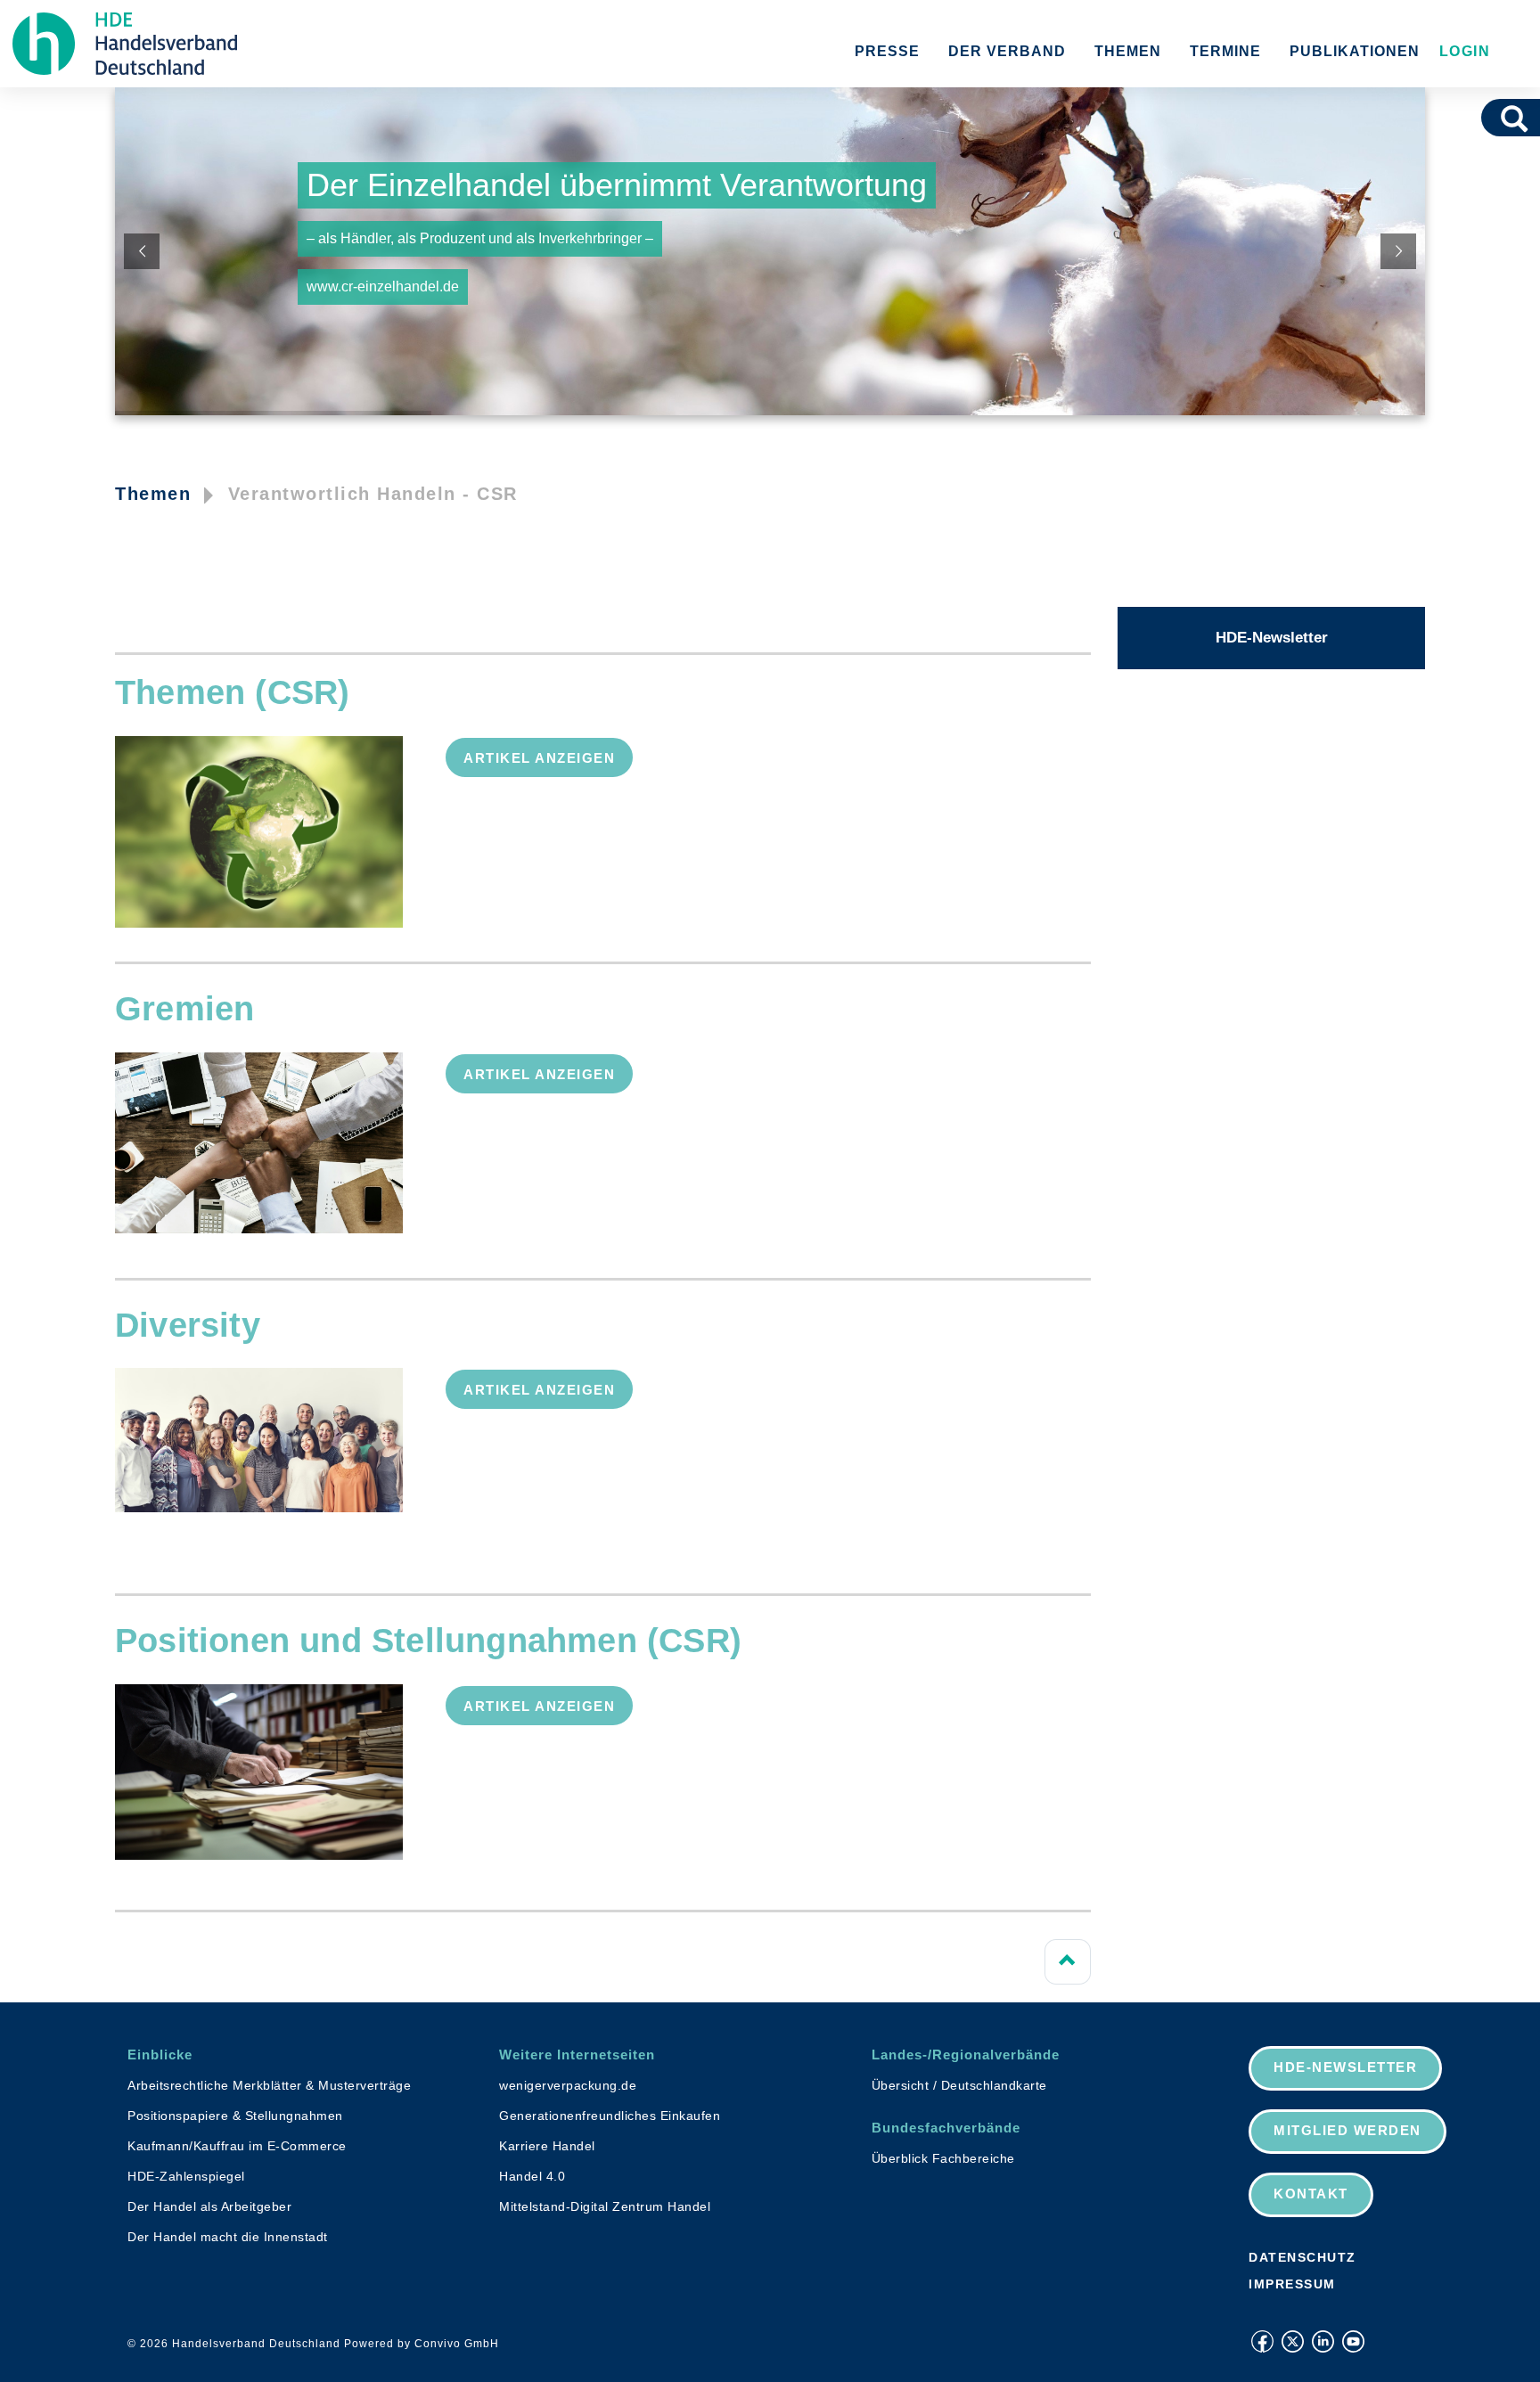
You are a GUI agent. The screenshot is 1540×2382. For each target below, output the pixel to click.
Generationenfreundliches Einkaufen (610, 2116)
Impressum (1292, 2284)
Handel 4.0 (532, 2176)
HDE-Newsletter (1272, 638)
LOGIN (1462, 51)
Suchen (1520, 118)
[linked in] (1323, 2341)
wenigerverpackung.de (568, 2085)
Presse (887, 51)
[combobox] (1490, 118)
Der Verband (1007, 51)
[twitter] (1293, 2341)
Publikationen (1355, 51)
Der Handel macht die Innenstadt (228, 2237)
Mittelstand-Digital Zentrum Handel (605, 2206)
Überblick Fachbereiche (943, 2158)
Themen (1128, 51)
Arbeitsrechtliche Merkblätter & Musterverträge (269, 2085)
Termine (1225, 51)
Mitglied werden (1347, 2130)
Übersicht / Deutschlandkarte (959, 2085)
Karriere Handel (547, 2146)
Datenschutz (1302, 2257)
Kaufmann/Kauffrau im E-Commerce (237, 2146)
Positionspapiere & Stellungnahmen (235, 2116)
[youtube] (1353, 2341)
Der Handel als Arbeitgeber (209, 2206)
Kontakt (1311, 2194)
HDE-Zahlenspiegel (186, 2176)
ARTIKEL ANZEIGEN (539, 758)
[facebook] (1262, 2341)
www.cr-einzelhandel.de (383, 286)
